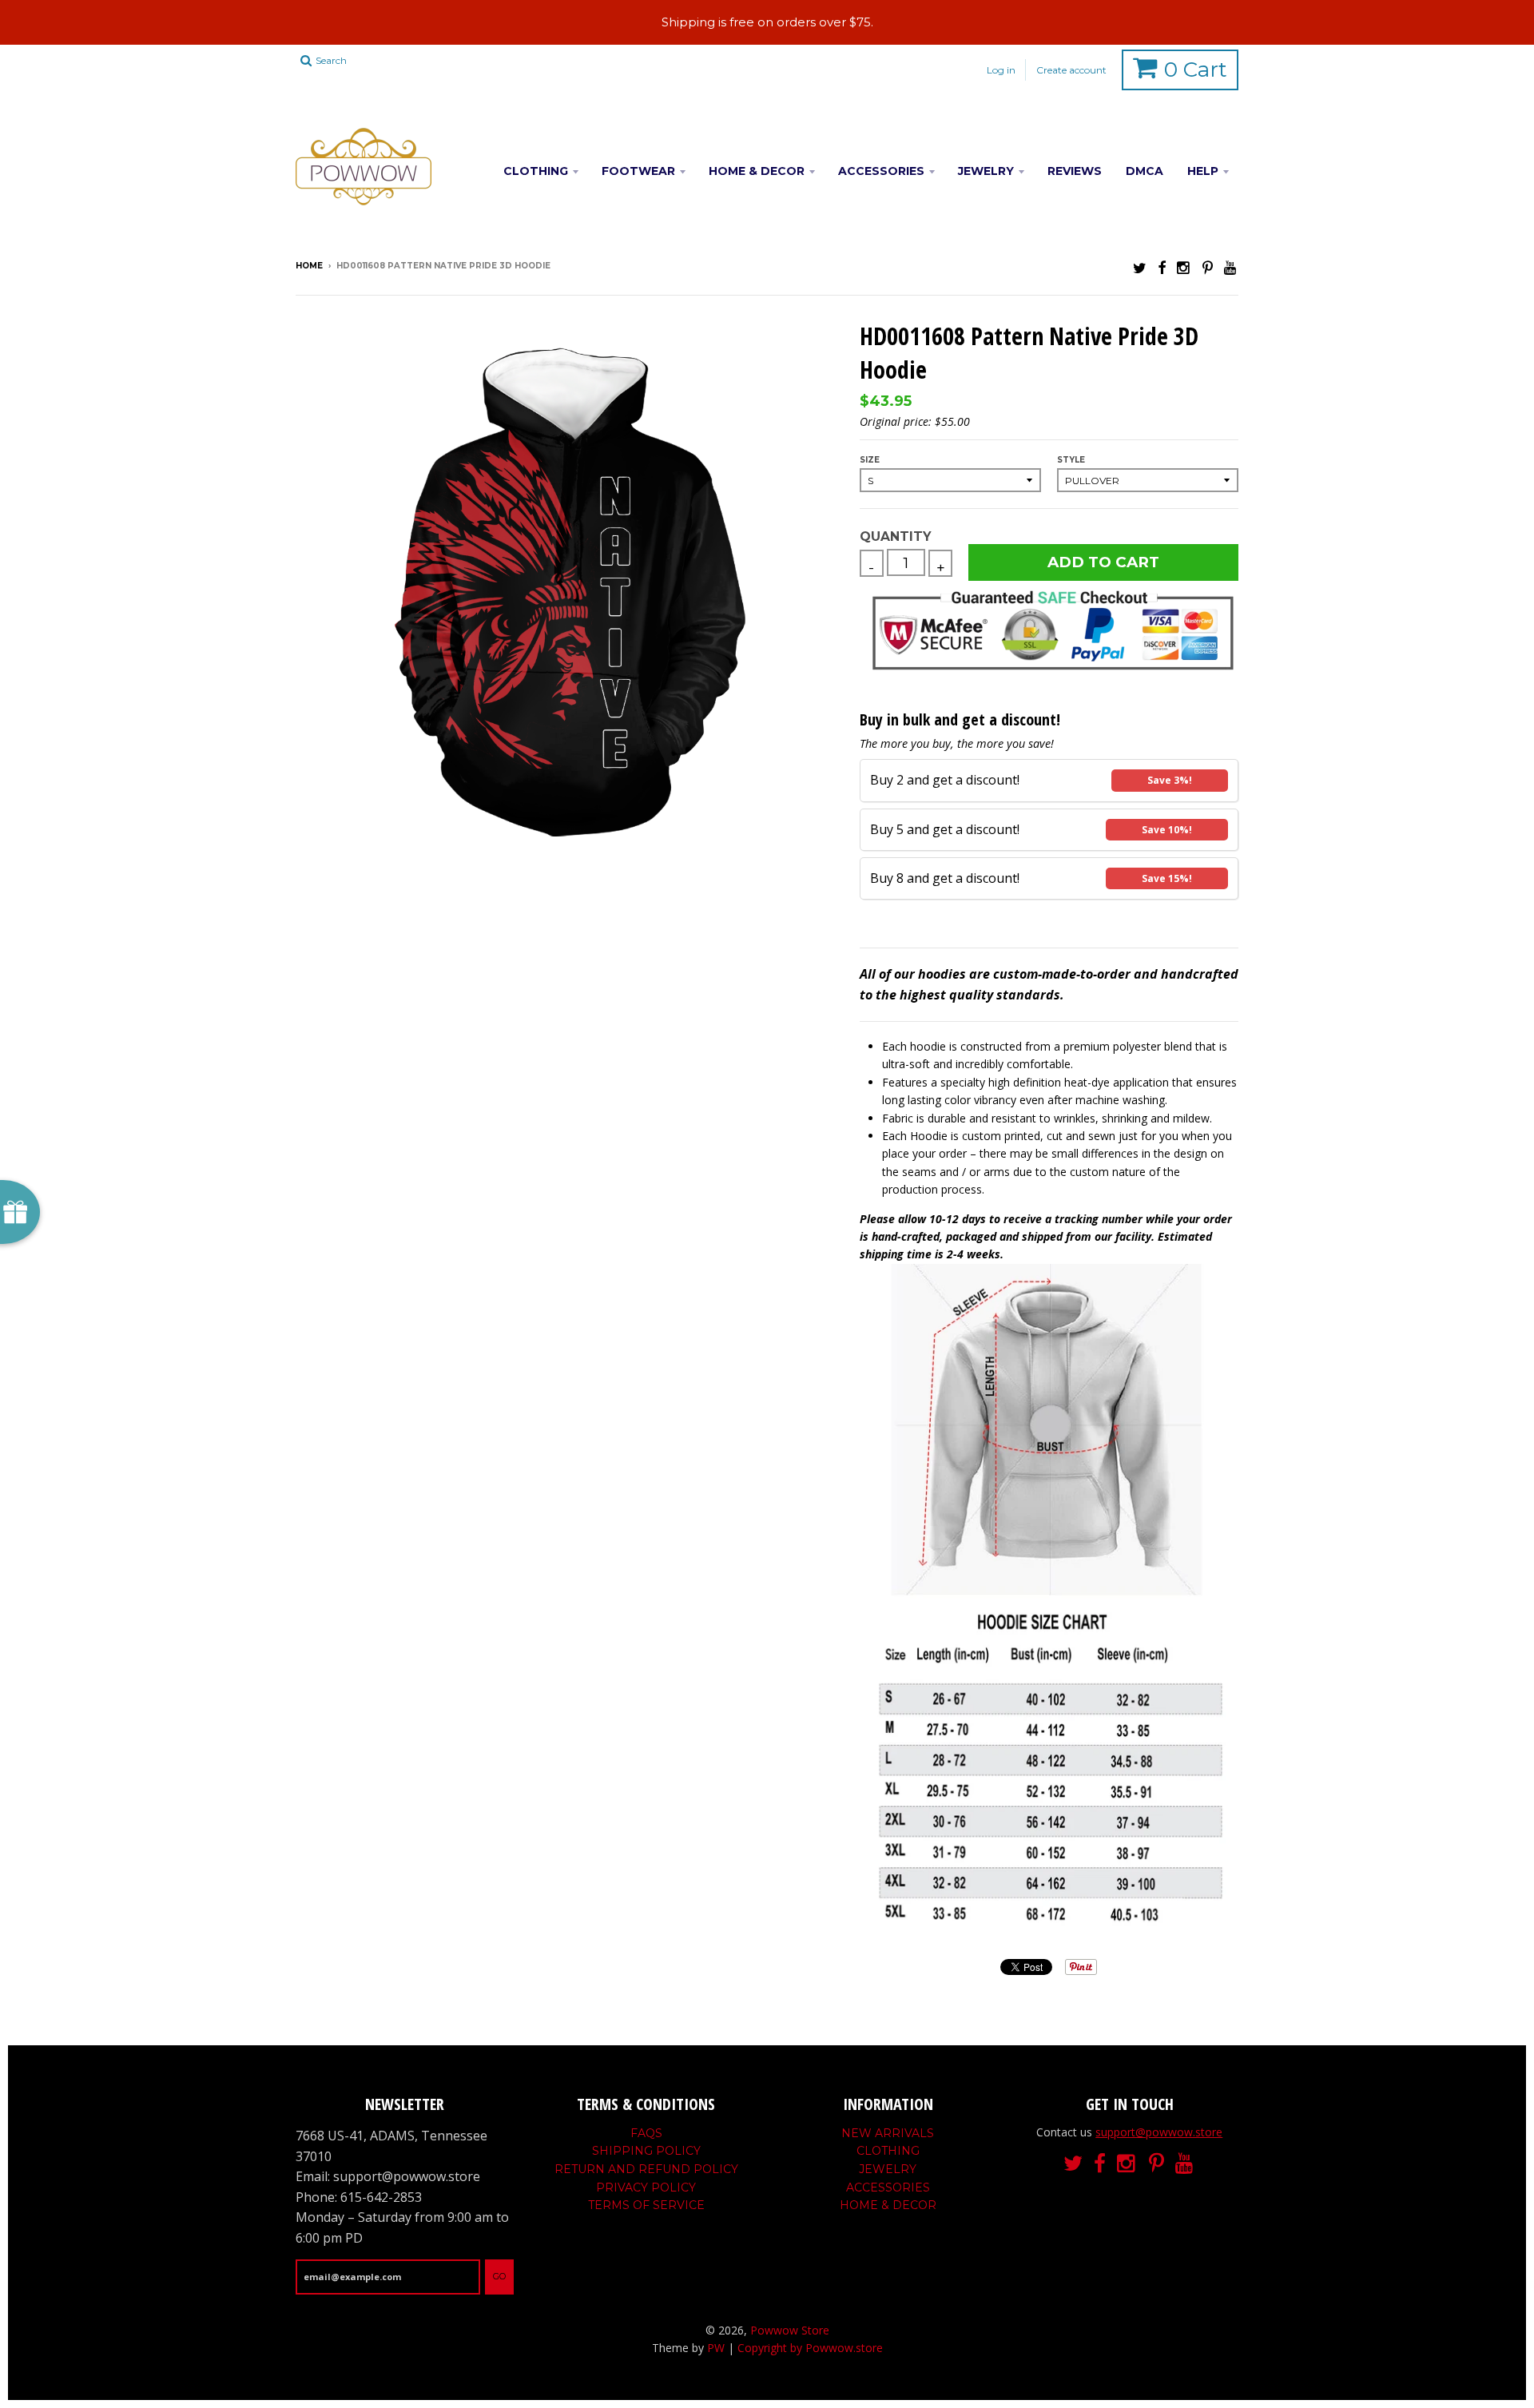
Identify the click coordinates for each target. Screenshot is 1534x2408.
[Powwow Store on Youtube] (1231, 267)
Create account (1071, 70)
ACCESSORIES (881, 171)
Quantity (895, 536)
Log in (1001, 70)
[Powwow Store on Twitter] (1140, 267)
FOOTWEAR (638, 171)
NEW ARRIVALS (888, 2133)
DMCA (1145, 171)
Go (499, 2276)
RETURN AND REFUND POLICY (646, 2169)
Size (870, 460)
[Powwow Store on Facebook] (1162, 267)
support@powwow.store (1159, 2132)
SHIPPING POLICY (646, 2151)
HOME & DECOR (757, 171)
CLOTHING (536, 171)
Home (309, 266)
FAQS (646, 2133)
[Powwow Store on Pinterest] (1208, 267)
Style (1071, 460)
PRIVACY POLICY (646, 2187)
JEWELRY (986, 171)
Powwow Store (790, 2330)
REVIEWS (1075, 171)
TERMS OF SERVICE (646, 2205)
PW (716, 2348)
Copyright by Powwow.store (810, 2348)
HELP (1203, 171)
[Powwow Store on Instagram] (1184, 267)
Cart (1196, 70)
